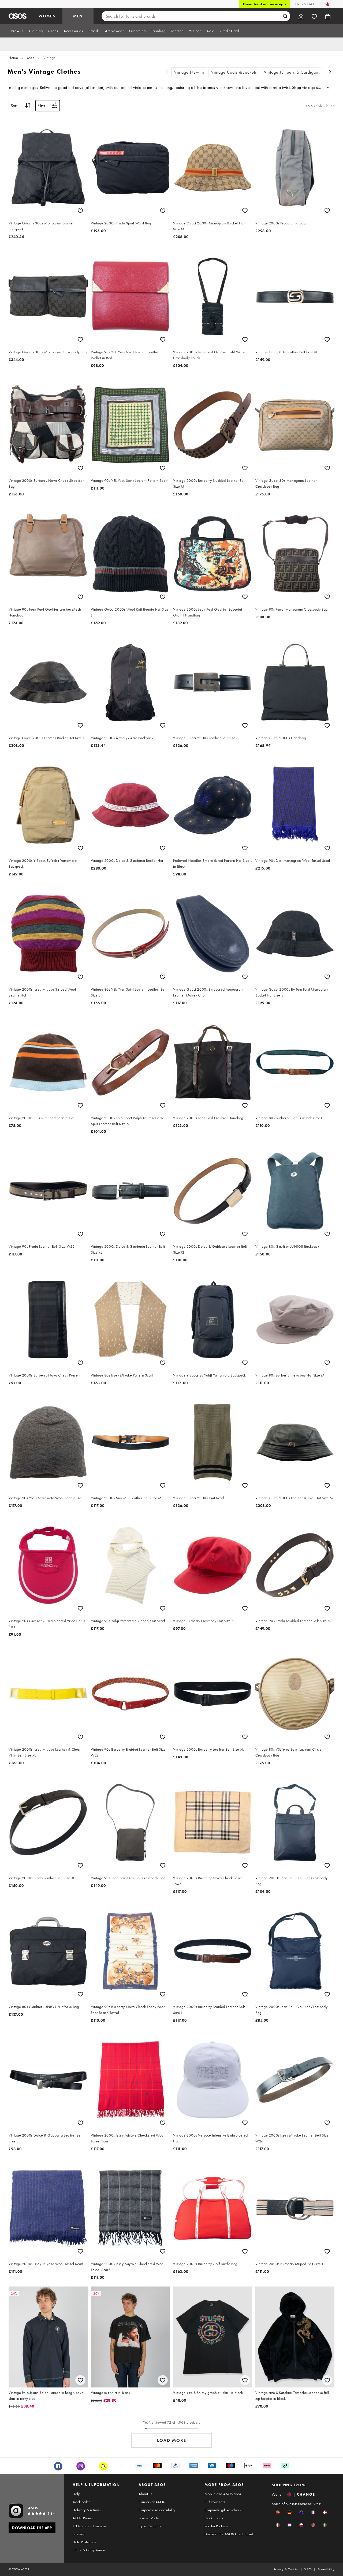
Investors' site (149, 2518)
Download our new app (264, 4)
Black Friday (214, 2518)
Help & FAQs (305, 4)
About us (145, 2494)
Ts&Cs (308, 2569)
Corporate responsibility (157, 2510)
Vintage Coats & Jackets (234, 72)
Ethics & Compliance (89, 2550)
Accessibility (326, 2569)
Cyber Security (150, 2526)
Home (13, 58)
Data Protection (84, 2542)
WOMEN (47, 16)
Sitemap (79, 2534)
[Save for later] (80, 211)
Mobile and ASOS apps (223, 2494)
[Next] (330, 72)
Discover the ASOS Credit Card (229, 2534)
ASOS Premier (84, 2518)
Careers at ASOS (152, 2502)
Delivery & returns (87, 2510)
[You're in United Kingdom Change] (328, 4)
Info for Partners (217, 2526)
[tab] (17, 31)
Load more (172, 2440)
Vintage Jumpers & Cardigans (292, 72)
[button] (278, 2512)
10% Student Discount (90, 2526)
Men (31, 58)
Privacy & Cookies (286, 2569)
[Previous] (167, 72)
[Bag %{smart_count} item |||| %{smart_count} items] (328, 16)
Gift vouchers (215, 2502)
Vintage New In (189, 72)
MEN (78, 16)
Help (76, 2494)
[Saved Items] (314, 16)
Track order (81, 2502)
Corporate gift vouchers (223, 2510)
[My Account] (301, 16)
